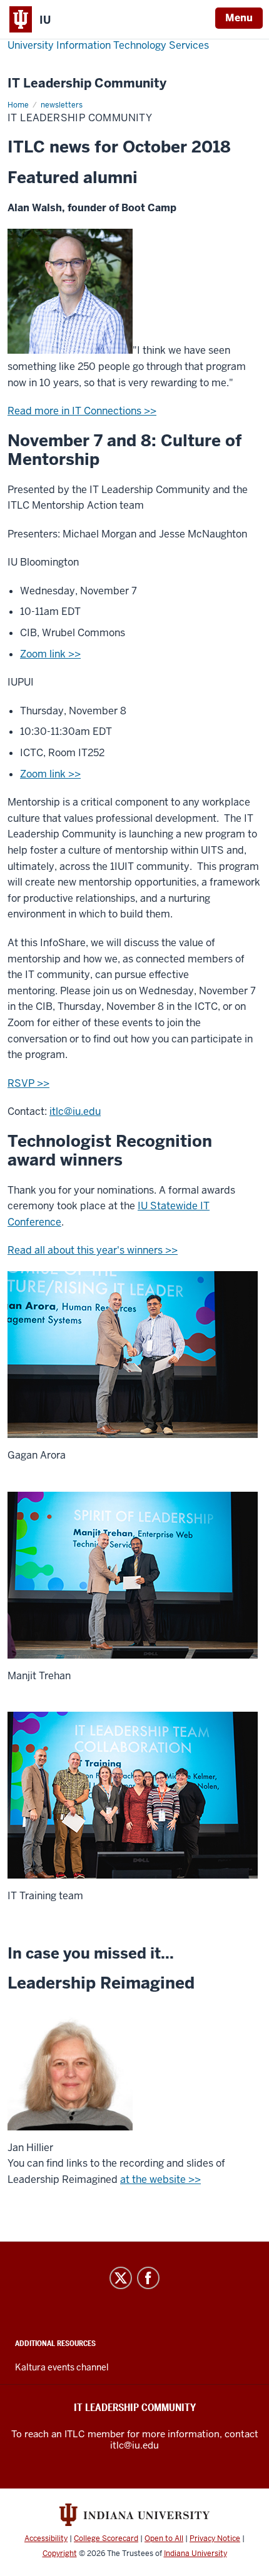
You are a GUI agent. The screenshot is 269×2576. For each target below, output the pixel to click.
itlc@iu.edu (75, 1111)
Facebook (148, 2278)
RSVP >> (28, 1083)
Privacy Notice (215, 2539)
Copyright (60, 2554)
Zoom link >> (50, 654)
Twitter (121, 2278)
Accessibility (46, 2539)
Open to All (164, 2539)
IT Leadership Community (87, 83)
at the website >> (160, 2179)
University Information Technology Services (108, 45)
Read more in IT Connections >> (82, 411)
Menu (239, 18)
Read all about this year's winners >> (93, 1250)
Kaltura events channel (62, 2367)
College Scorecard (106, 2539)
